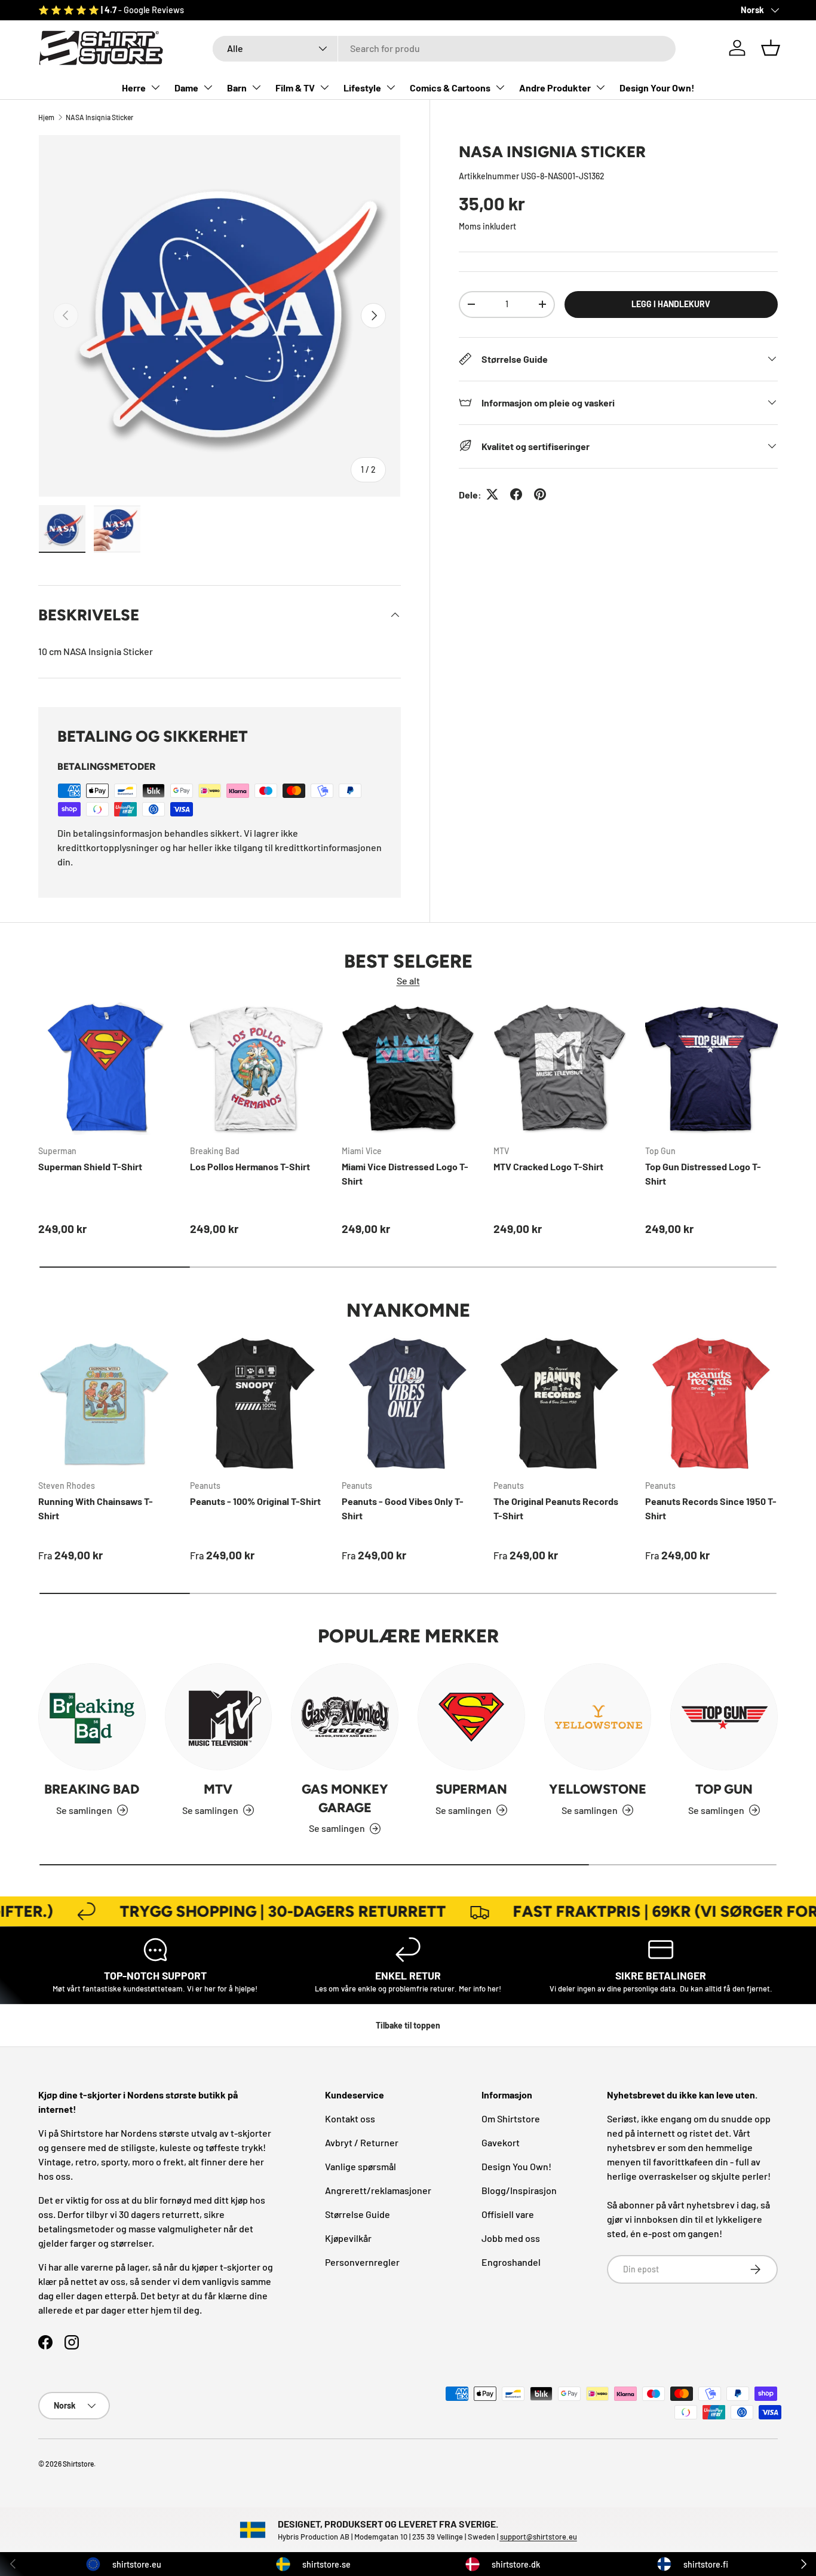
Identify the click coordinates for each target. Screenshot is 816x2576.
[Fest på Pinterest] (540, 494)
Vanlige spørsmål (361, 2166)
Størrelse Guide (358, 2214)
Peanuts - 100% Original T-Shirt (255, 1501)
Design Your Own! (657, 88)
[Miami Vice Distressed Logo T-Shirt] (408, 1069)
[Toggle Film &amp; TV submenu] (324, 87)
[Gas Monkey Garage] (345, 1717)
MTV (218, 1789)
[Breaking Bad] (92, 1717)
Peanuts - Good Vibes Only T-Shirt (403, 1508)
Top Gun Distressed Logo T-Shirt (703, 1174)
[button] (771, 48)
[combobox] (444, 48)
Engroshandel (511, 2262)
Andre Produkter (555, 88)
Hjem (46, 117)
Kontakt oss (350, 2118)
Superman (471, 1789)
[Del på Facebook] (516, 494)
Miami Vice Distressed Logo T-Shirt (405, 1174)
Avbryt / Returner (362, 2142)
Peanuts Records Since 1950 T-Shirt (711, 1508)
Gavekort (501, 2142)
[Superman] (471, 1717)
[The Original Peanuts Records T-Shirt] (560, 1403)
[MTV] (219, 1717)
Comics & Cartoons (450, 88)
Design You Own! (516, 2166)
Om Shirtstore (511, 2118)
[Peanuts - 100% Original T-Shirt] (256, 1403)
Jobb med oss (511, 2238)
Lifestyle (362, 88)
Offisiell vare (508, 2214)
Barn (237, 88)
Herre (134, 88)
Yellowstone (598, 1789)
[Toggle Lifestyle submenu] (391, 87)
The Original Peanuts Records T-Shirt (556, 1508)
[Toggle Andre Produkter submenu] (600, 87)
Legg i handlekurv (671, 303)
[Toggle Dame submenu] (208, 87)
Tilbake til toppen (408, 2025)
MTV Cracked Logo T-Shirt (548, 1166)
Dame (186, 88)
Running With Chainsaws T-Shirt (96, 1508)
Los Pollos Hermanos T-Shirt (250, 1166)
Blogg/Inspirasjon (519, 2190)
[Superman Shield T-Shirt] (105, 1069)
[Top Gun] (724, 1717)
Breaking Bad (92, 1789)
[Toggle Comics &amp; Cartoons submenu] (500, 87)
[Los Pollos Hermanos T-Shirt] (256, 1069)
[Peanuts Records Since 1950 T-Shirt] (711, 1403)
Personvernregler (362, 2262)
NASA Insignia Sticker (99, 117)
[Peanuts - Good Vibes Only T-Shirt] (408, 1403)
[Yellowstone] (598, 1717)
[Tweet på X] (492, 494)
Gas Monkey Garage (345, 1798)
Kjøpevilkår (348, 2238)
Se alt (408, 980)
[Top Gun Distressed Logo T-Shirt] (711, 1069)
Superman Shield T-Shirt (90, 1166)
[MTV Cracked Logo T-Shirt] (560, 1069)
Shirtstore (78, 2464)
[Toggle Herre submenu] (155, 87)
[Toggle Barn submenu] (256, 87)
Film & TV (295, 88)
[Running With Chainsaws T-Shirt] (105, 1403)
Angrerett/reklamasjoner (378, 2190)
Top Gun (724, 1789)
